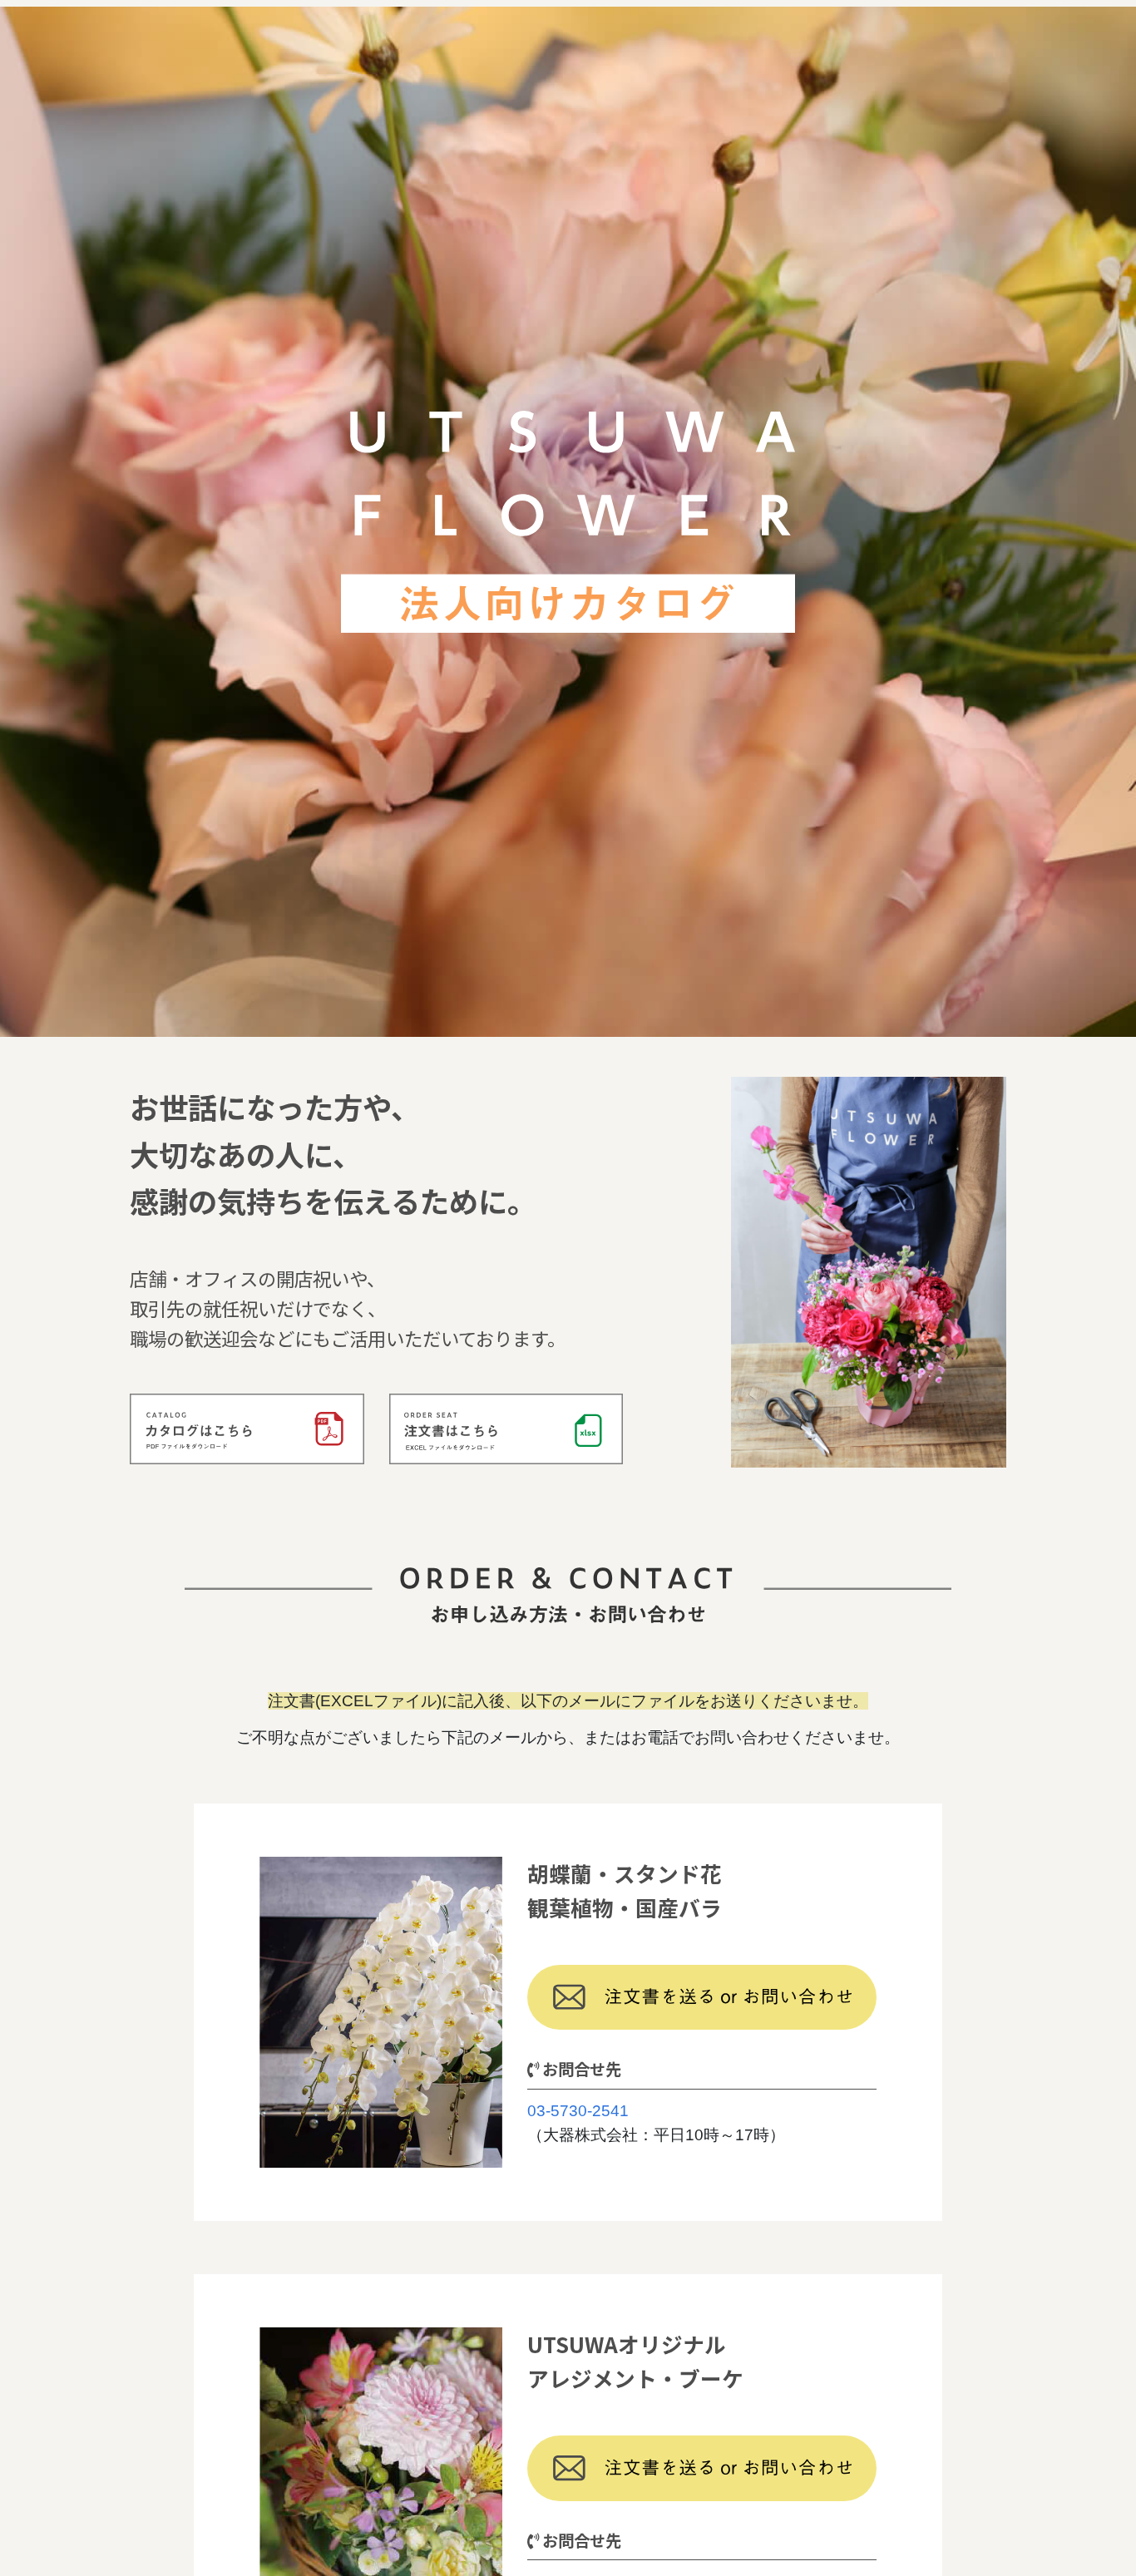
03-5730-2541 (578, 2111)
